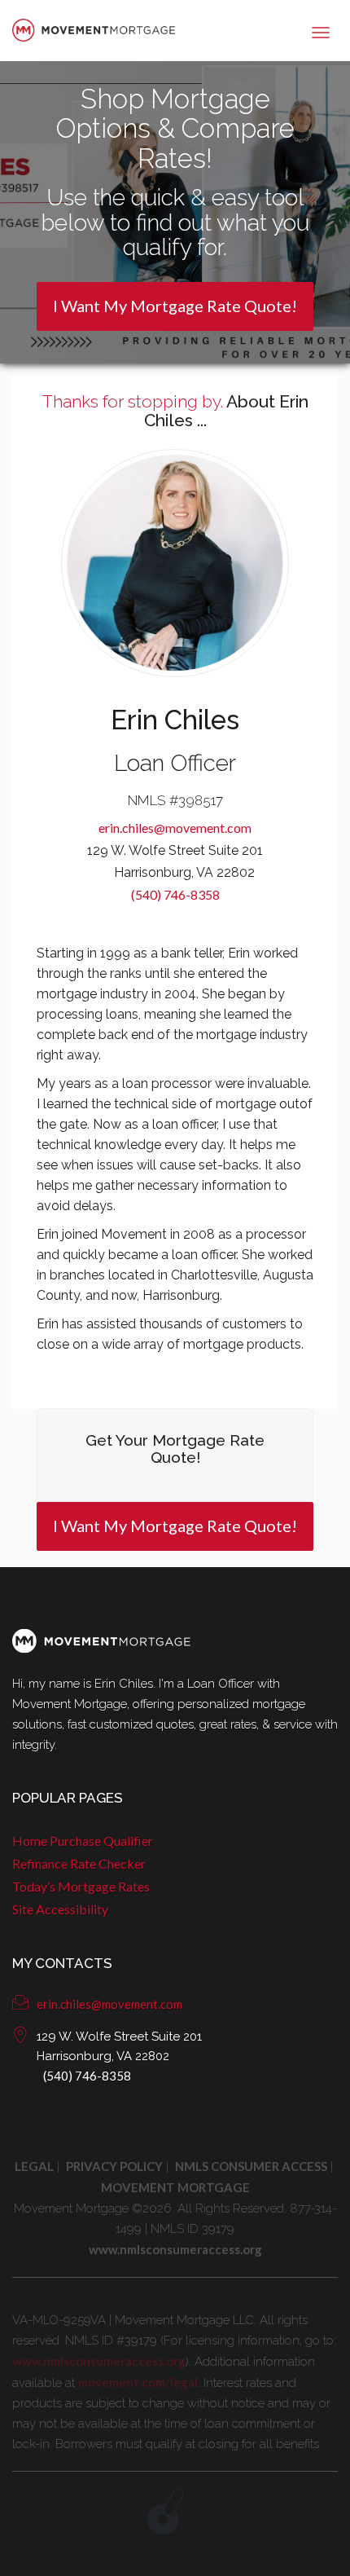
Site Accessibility (60, 1909)
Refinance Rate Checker (79, 1863)
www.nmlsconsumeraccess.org (99, 2361)
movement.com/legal (138, 2382)
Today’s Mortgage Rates (81, 1886)
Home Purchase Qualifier (83, 1841)
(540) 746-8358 (175, 894)
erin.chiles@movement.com (175, 828)
